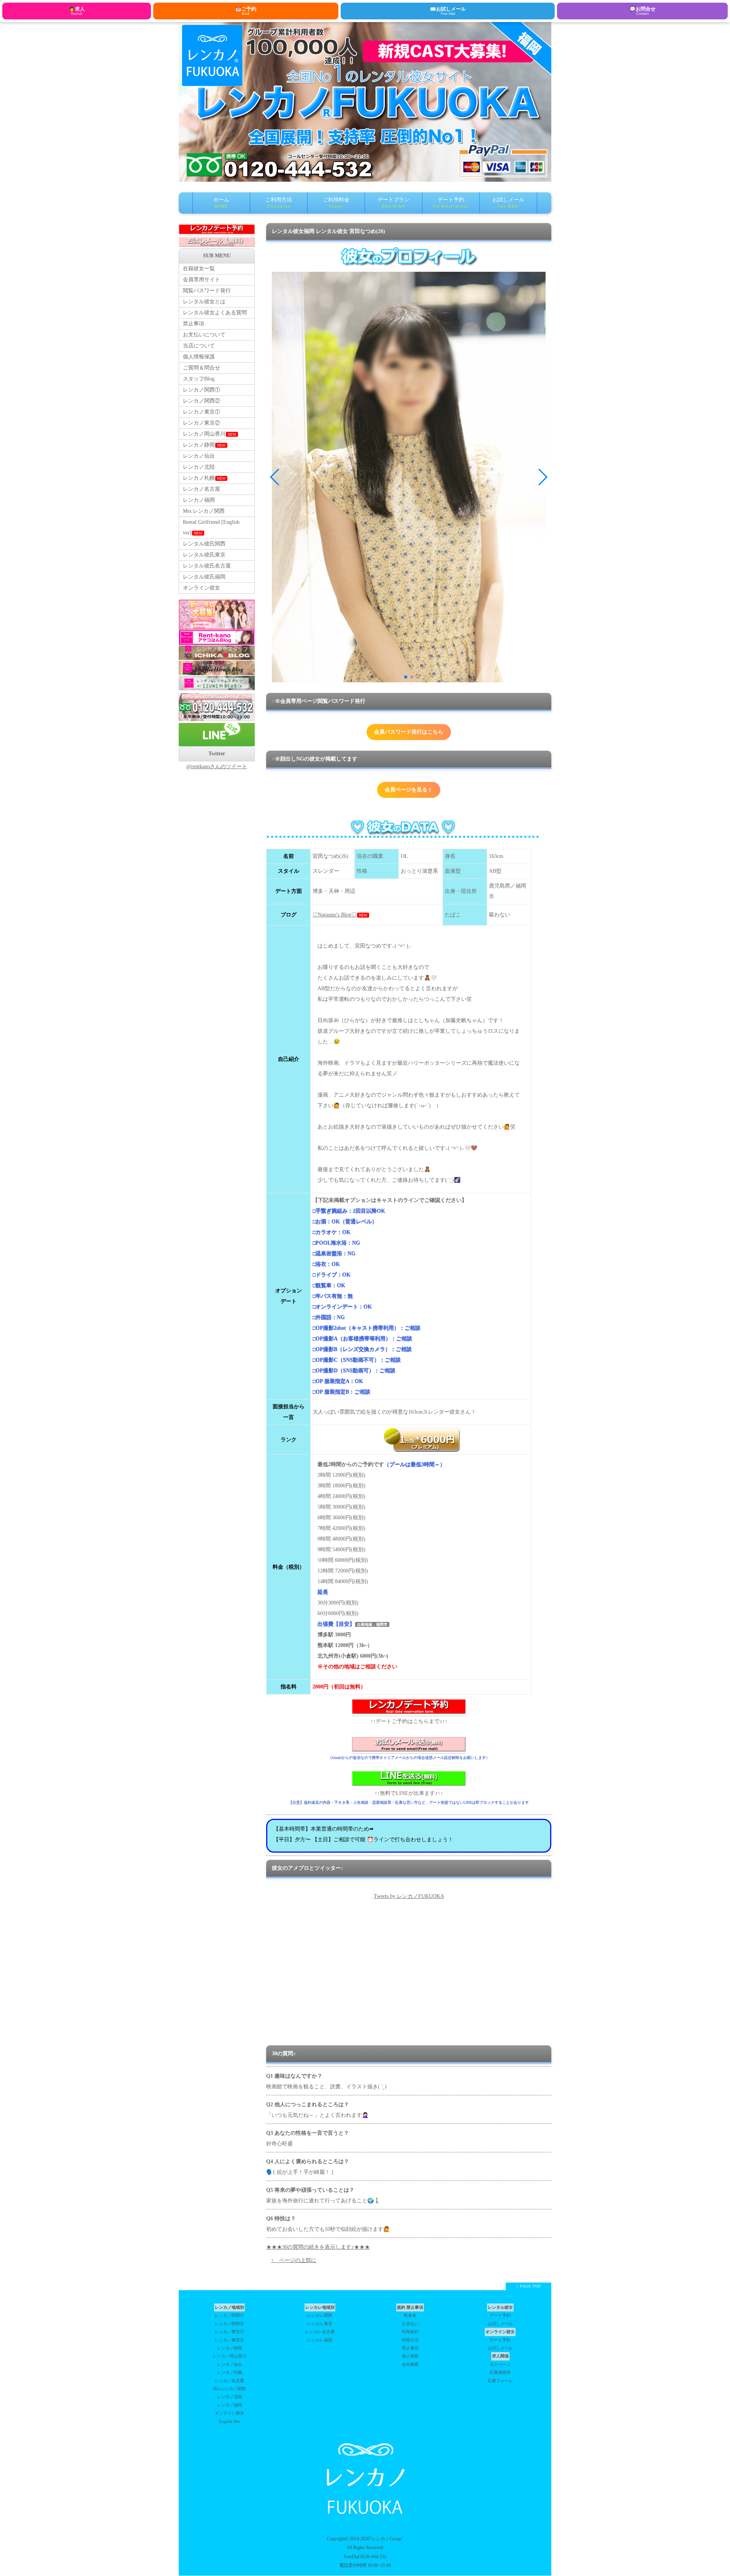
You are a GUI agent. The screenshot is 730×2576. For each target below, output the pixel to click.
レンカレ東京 (320, 2324)
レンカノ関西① (202, 390)
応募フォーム (500, 2381)
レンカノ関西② (202, 401)
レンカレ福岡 (320, 2340)
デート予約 (451, 203)
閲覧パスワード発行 (207, 291)
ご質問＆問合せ (202, 368)
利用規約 (410, 2332)
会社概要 (410, 2364)
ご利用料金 (336, 203)
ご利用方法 (279, 203)
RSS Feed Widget (409, 2031)
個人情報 (410, 2356)
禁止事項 (194, 324)
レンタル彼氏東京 (204, 555)
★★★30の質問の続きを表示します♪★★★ (318, 2247)
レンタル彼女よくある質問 (215, 313)
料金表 (410, 2315)
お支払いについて (204, 335)
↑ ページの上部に (294, 2260)
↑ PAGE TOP (529, 2286)
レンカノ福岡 (199, 500)
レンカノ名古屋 (202, 489)
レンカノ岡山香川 (209, 434)
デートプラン (394, 203)
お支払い (410, 2324)
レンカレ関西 (320, 2315)
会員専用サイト (202, 280)
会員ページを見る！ (409, 790)
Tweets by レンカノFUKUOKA (409, 1896)
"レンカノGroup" (386, 2539)
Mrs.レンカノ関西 (204, 511)
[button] (406, 677)
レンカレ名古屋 (320, 2332)
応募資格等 (500, 2372)
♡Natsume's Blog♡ (335, 915)
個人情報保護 (199, 357)
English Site (229, 2421)
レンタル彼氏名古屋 (207, 566)
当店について (199, 346)
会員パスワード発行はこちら (409, 732)
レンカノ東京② (202, 423)
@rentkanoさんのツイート (217, 766)
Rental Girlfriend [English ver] (211, 527)
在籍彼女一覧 (199, 269)
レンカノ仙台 (199, 456)
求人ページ (500, 2364)
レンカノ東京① (202, 412)
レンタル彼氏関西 (204, 544)
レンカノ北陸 (199, 467)
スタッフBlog (199, 379)
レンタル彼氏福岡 (204, 577)
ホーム (221, 203)
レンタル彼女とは (204, 302)
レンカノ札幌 (204, 478)
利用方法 (410, 2340)
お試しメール (508, 203)
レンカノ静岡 (204, 445)
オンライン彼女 (202, 588)
